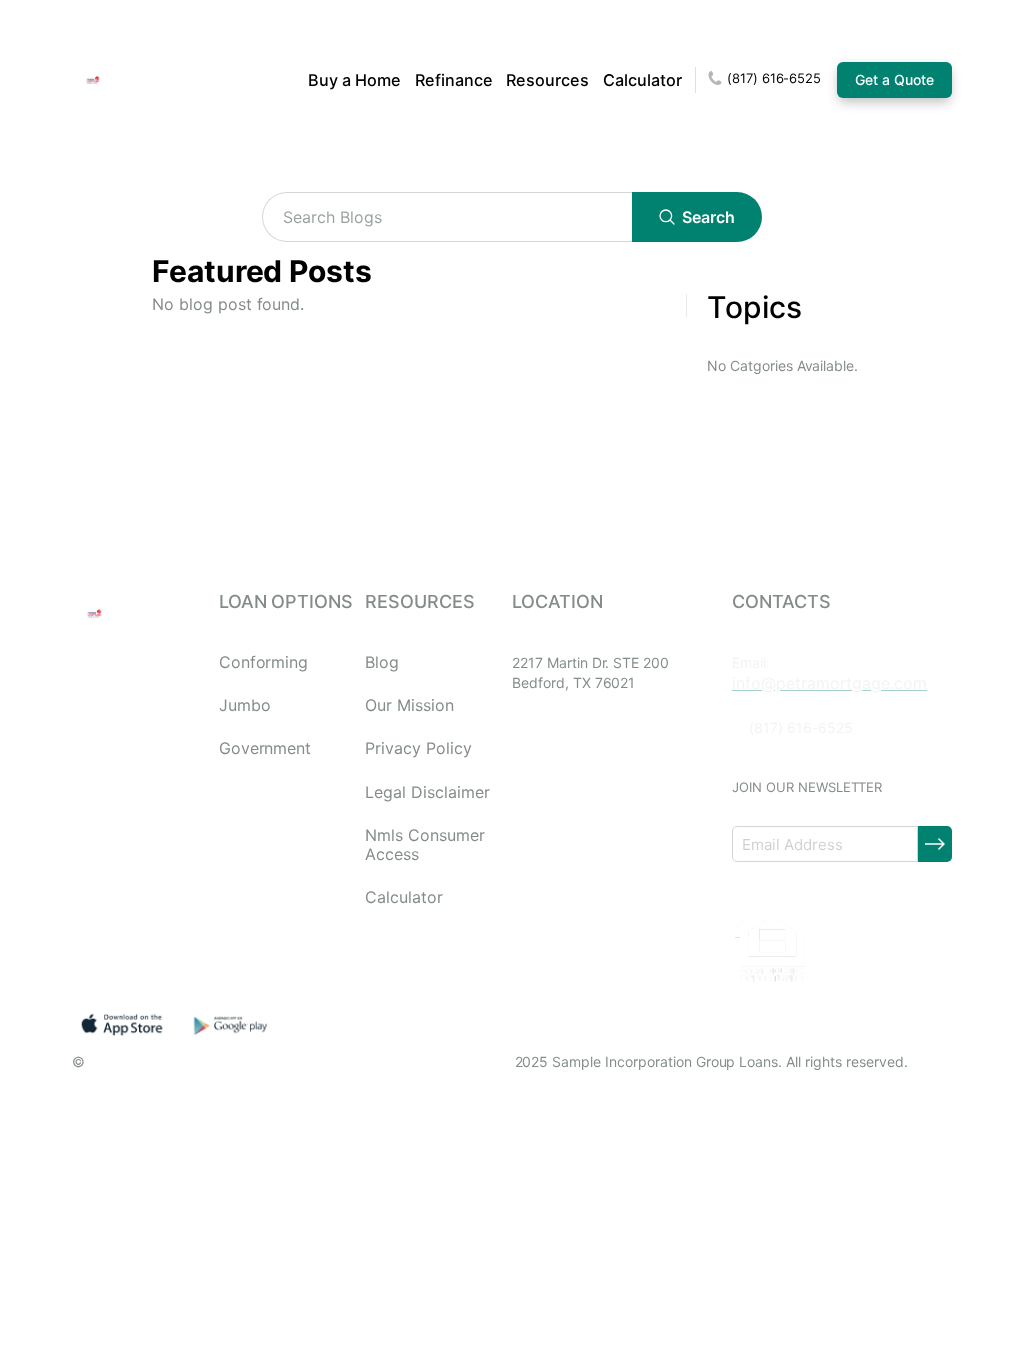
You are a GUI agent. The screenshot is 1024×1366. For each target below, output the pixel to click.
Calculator (642, 80)
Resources (547, 80)
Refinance (454, 80)
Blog (382, 662)
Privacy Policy (418, 748)
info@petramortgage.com (829, 683)
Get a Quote (894, 79)
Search (708, 217)
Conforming (264, 662)
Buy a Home (354, 80)
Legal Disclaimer (427, 792)
